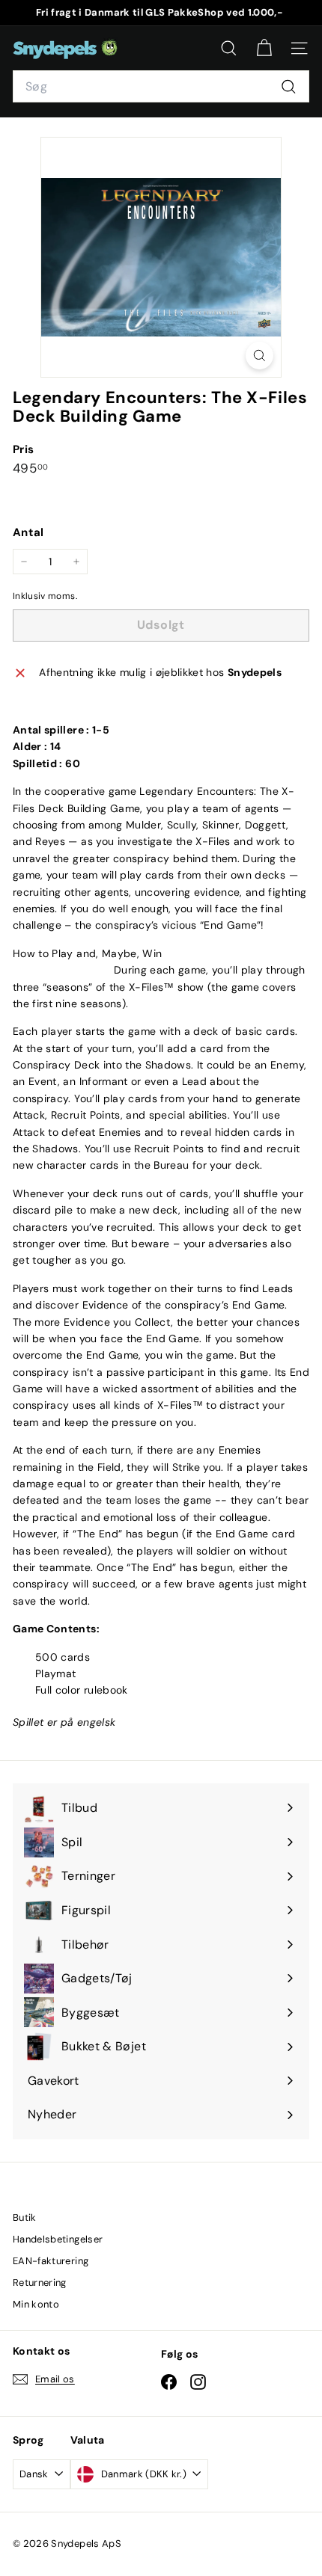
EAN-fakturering (51, 2261)
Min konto (36, 2304)
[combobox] (161, 87)
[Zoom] (259, 356)
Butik (25, 2217)
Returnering (40, 2283)
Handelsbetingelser (58, 2239)
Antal (28, 532)
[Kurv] (264, 48)
